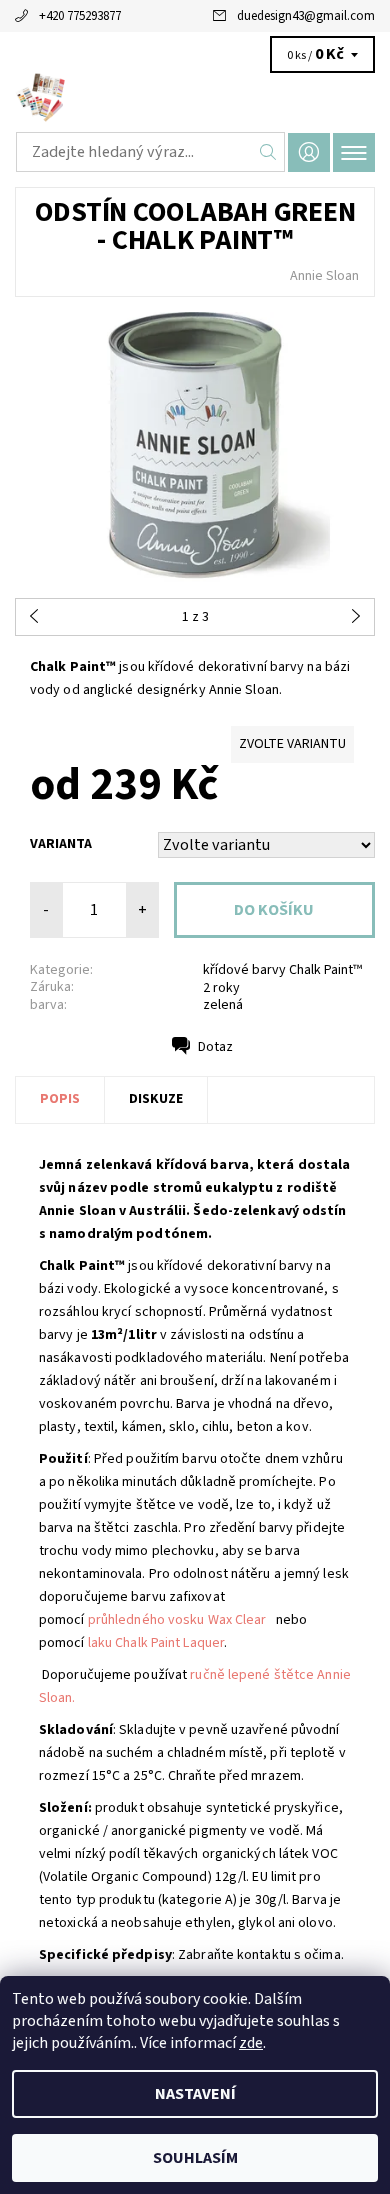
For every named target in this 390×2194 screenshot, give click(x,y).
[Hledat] (268, 152)
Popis (60, 1099)
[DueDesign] (195, 98)
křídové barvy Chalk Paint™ (282, 970)
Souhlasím (195, 2158)
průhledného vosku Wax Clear (177, 1620)
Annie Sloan (324, 276)
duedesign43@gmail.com (306, 16)
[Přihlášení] (309, 152)
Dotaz (215, 1047)
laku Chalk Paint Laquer (156, 1643)
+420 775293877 (80, 16)
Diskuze (156, 1099)
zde (251, 2043)
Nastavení (195, 2094)
